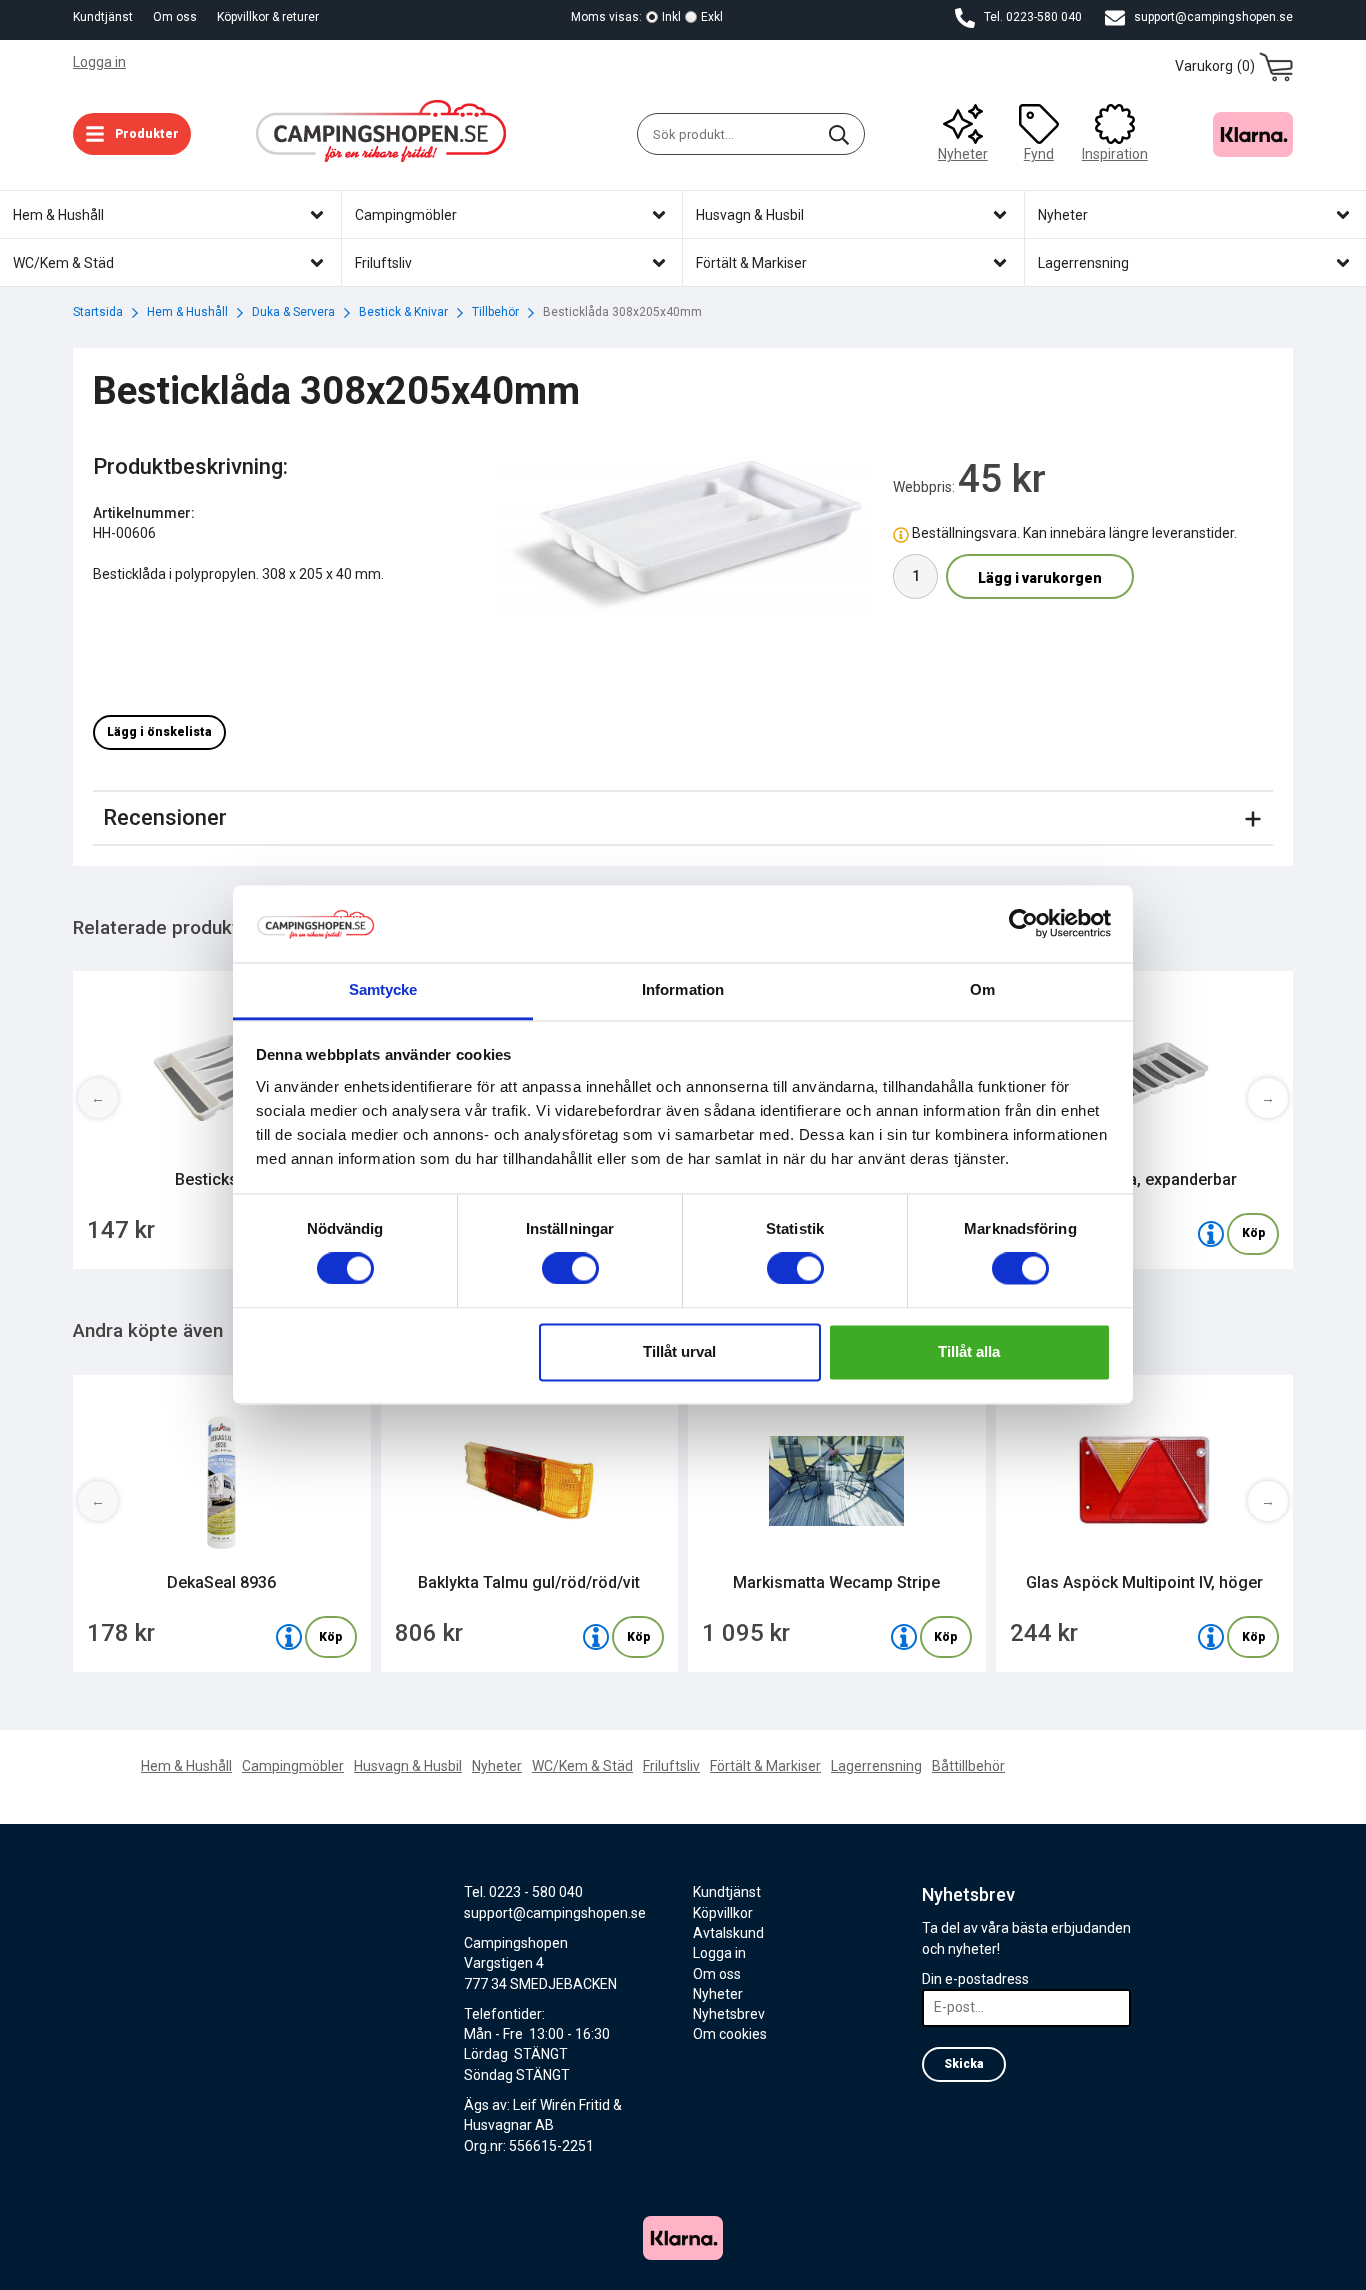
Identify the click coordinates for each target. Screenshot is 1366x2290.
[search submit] (839, 134)
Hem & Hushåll (186, 1766)
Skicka (964, 2064)
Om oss (175, 17)
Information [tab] (683, 989)
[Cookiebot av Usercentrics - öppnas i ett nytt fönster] (1023, 924)
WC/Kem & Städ (582, 1766)
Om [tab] (982, 989)
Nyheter (963, 154)
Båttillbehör (968, 1766)
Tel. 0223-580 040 (1031, 17)
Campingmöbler (293, 1766)
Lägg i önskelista (159, 732)
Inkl (671, 17)
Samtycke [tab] (383, 989)
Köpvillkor (723, 1913)
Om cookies (730, 2034)
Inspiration (1115, 154)
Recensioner (165, 817)
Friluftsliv (671, 1766)
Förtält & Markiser (765, 1766)
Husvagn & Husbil (408, 1766)
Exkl (712, 17)
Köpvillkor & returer (268, 17)
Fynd (1039, 154)
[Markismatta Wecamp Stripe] (904, 1637)
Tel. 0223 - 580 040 (523, 1892)
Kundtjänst (103, 17)
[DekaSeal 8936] (289, 1637)
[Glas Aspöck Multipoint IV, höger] (1211, 1637)
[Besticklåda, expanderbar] (1211, 1234)
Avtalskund (728, 1933)
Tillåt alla (969, 1351)
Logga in (99, 62)
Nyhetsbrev (729, 2014)
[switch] (570, 1269)
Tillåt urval (679, 1351)
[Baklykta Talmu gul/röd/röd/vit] (596, 1637)
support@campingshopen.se (1212, 17)
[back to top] (1265, 2262)
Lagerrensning (876, 1766)
